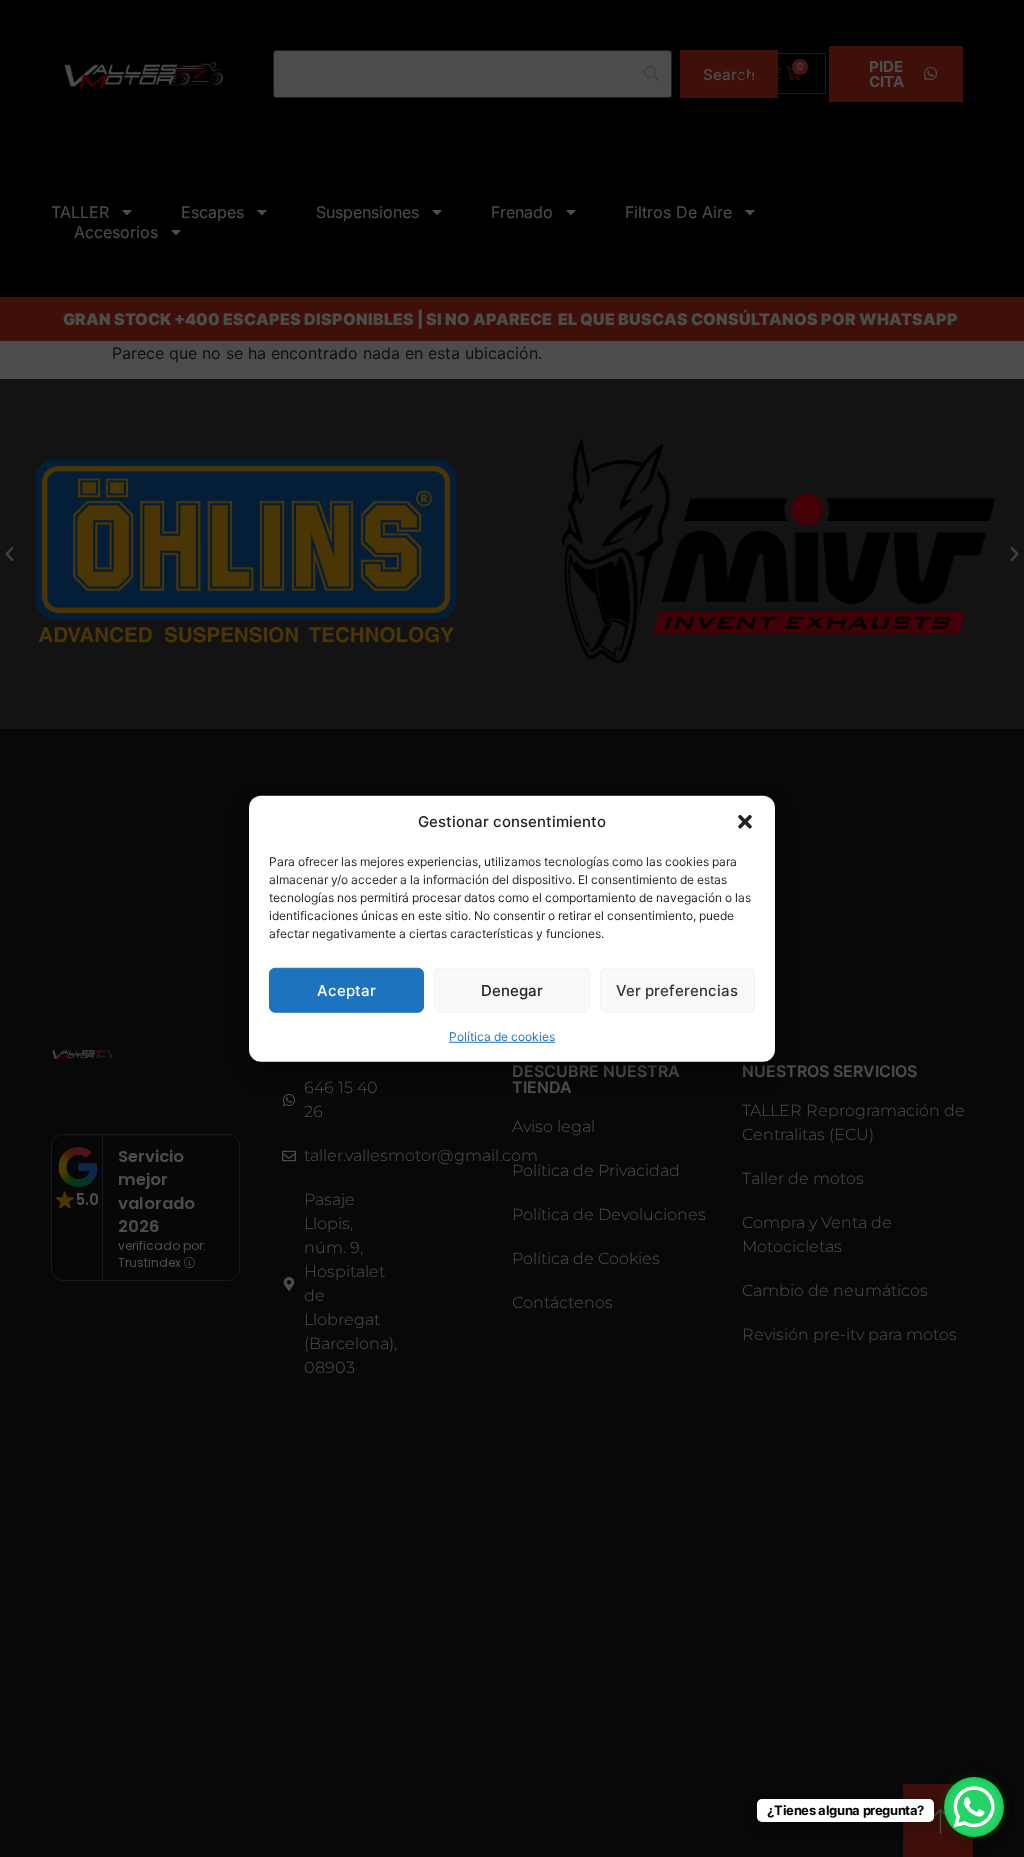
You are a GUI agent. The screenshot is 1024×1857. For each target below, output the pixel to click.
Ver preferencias (677, 989)
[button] (745, 822)
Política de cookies (502, 1036)
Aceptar (346, 989)
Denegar (512, 989)
